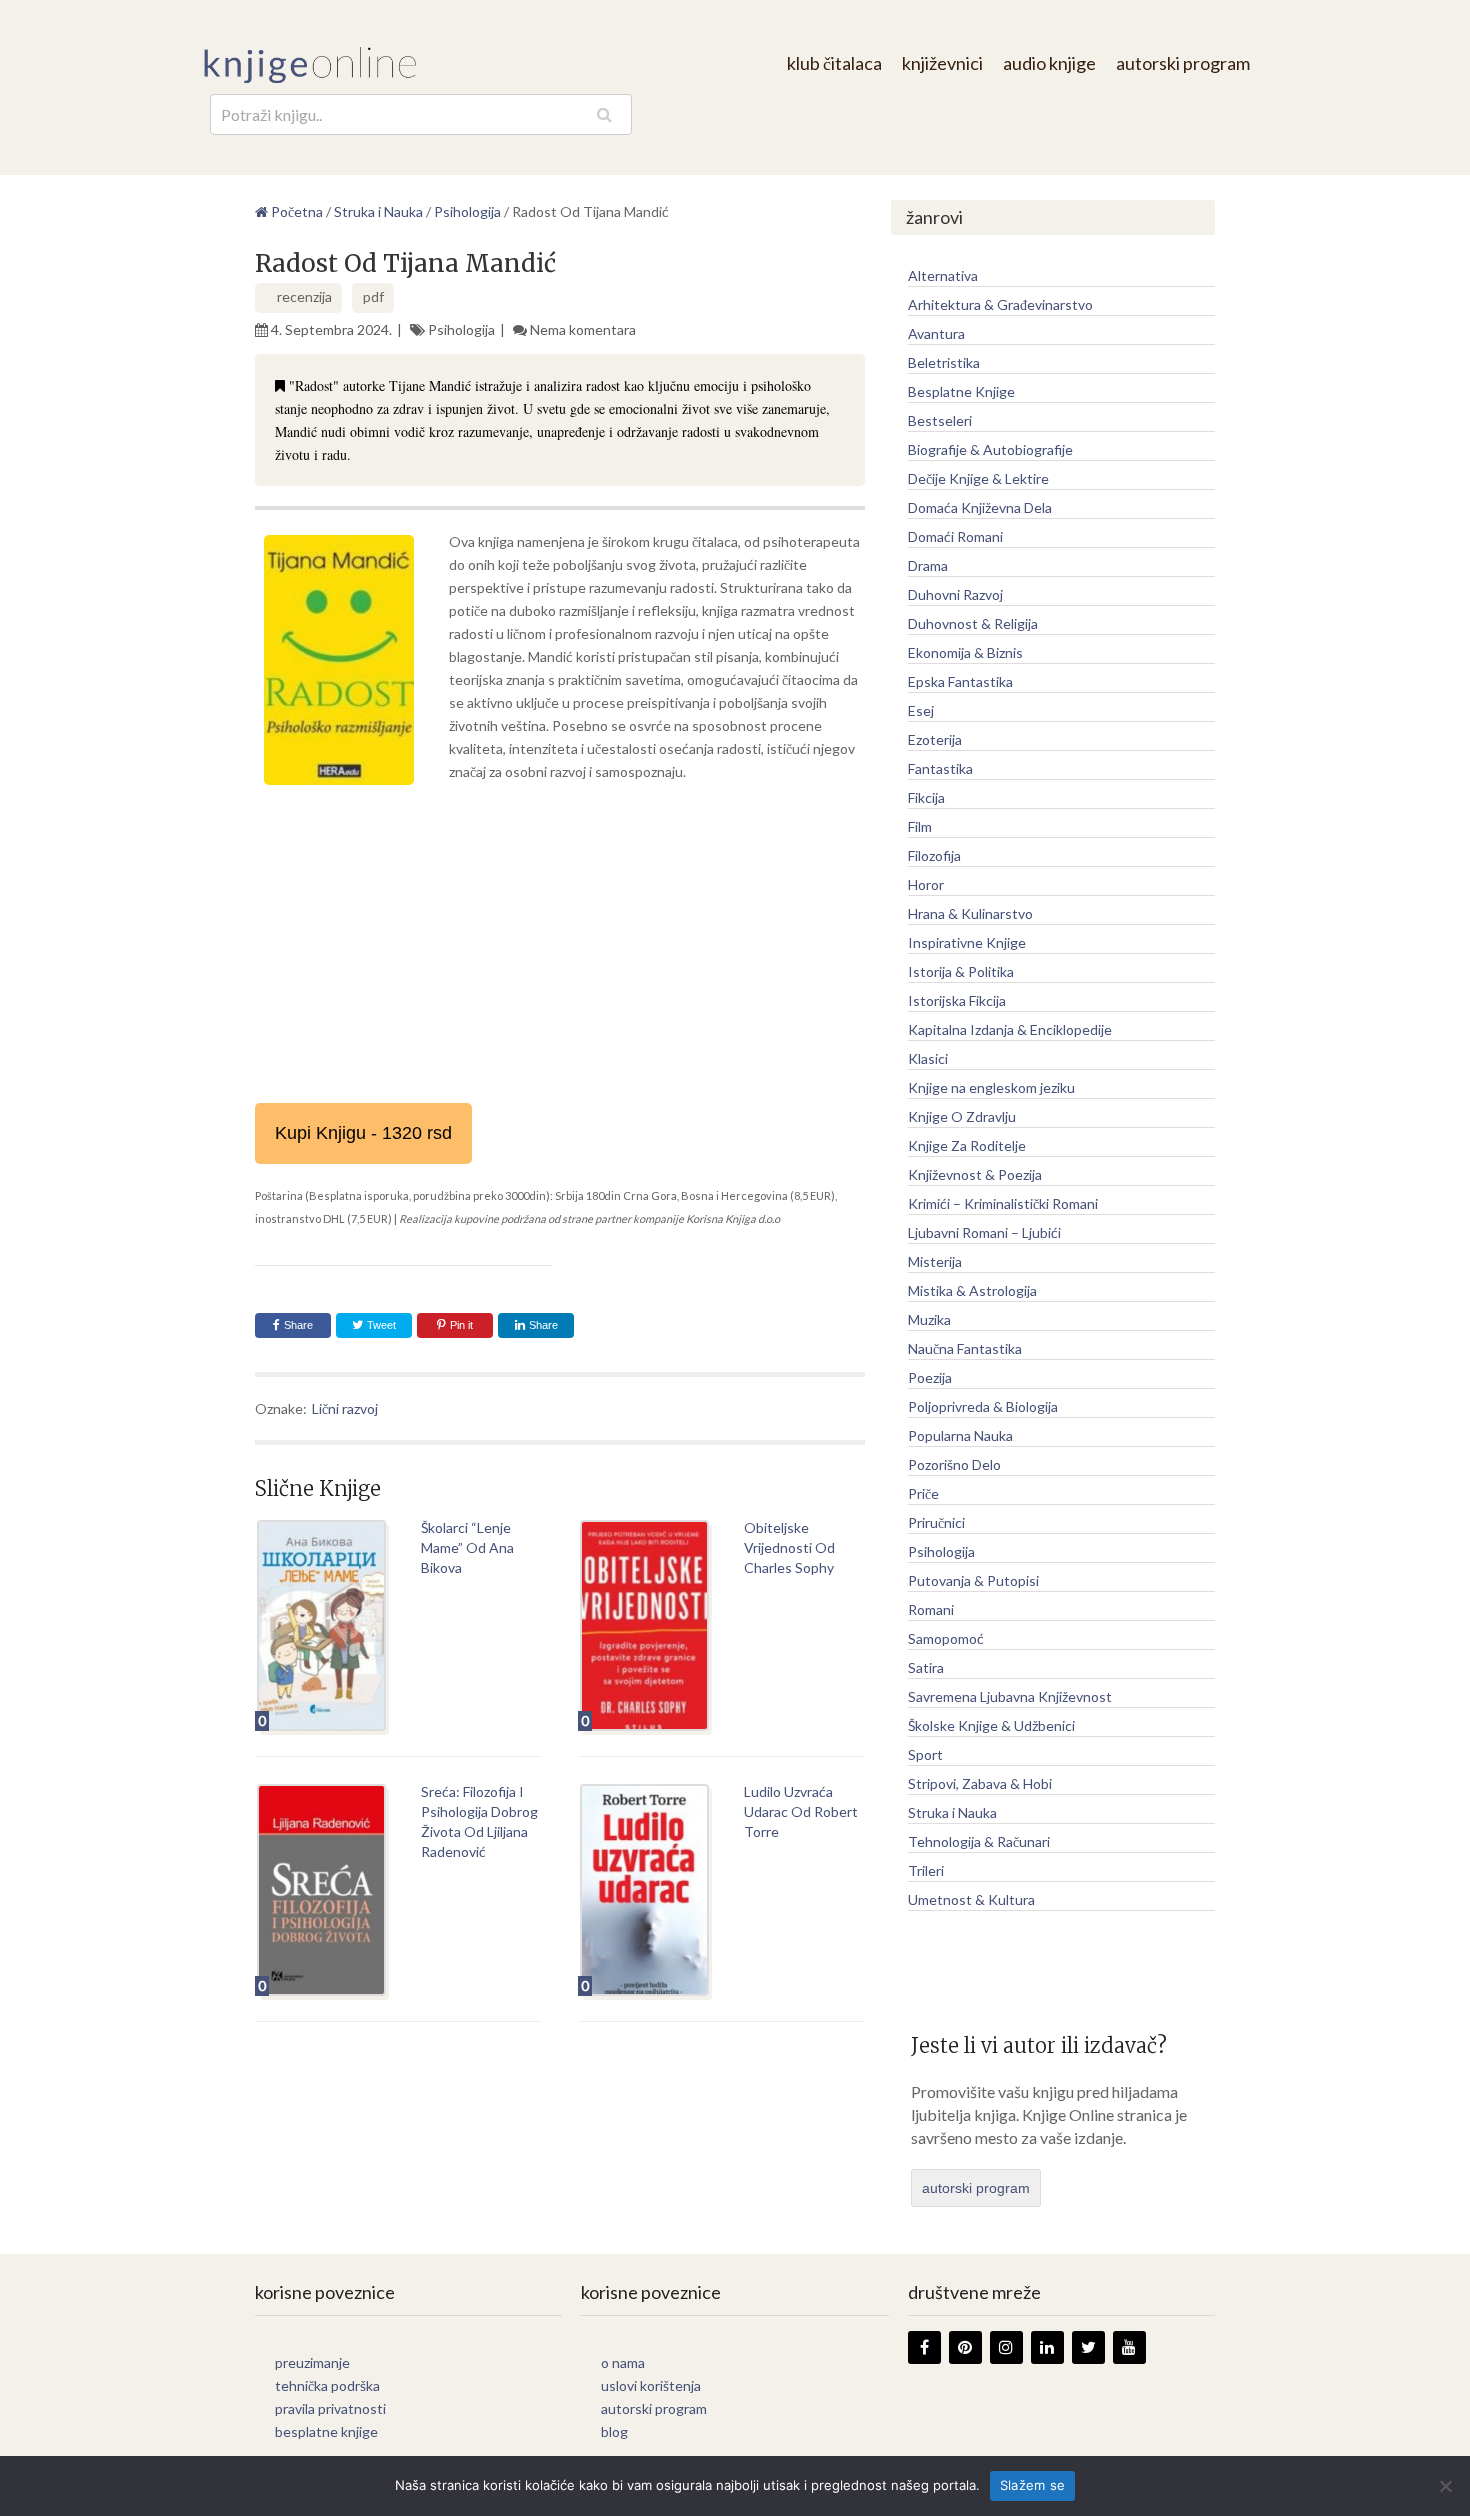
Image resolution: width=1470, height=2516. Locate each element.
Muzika (929, 1319)
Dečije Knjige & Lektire (978, 478)
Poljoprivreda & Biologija (983, 1406)
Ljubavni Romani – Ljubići (984, 1232)
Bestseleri (940, 420)
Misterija (935, 1261)
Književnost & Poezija (975, 1174)
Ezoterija (935, 739)
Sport (925, 1754)
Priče (923, 1493)
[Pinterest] (965, 2347)
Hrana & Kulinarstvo (970, 913)
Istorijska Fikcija (957, 1000)
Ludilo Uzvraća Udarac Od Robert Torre (801, 1811)
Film (920, 826)
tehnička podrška (327, 2385)
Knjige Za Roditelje (967, 1145)
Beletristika (944, 362)
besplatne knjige (326, 2431)
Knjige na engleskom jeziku (991, 1087)
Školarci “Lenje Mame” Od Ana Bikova (467, 1547)
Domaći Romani (955, 536)
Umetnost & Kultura (971, 1899)
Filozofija (934, 855)
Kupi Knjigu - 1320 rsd (363, 1133)
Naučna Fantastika (965, 1348)
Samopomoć (946, 1638)
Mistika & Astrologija (972, 1290)
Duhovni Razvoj (955, 594)
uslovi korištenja (651, 2385)
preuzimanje (312, 2362)
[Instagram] (1006, 2347)
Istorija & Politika (961, 971)
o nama (623, 2362)
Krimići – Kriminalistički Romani (1003, 1203)
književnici (942, 63)
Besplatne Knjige (961, 391)
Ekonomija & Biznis (965, 652)
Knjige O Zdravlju (962, 1116)
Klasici (928, 1058)
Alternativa (943, 275)
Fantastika (940, 768)
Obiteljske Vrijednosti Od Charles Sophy (789, 1547)
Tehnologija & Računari (979, 1841)
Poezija (930, 1377)
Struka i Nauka (952, 1812)
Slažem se (1032, 2485)
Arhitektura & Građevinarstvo (1000, 304)
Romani (931, 1609)
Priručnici (936, 1522)
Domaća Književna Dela (980, 507)
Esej (921, 710)
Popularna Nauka (960, 1435)
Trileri (926, 1870)
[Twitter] (1088, 2347)
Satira (926, 1667)
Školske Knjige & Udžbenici (991, 1725)
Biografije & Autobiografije (990, 449)
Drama (928, 565)
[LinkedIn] (1047, 2347)
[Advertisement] (560, 943)
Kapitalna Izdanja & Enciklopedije (1010, 1029)
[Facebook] (924, 2347)
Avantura (936, 333)
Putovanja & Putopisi (973, 1580)
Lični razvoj (345, 1408)
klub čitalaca (834, 63)
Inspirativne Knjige (967, 942)
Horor (926, 884)
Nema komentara (583, 329)
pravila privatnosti (330, 2408)
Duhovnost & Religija (973, 623)
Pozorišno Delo (954, 1464)
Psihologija (461, 329)
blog (614, 2431)
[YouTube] (1129, 2347)
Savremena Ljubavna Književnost (1010, 1696)
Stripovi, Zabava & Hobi (980, 1783)
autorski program (1183, 63)
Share (298, 1325)
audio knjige (1049, 63)
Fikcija (926, 797)
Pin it (461, 1325)
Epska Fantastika (960, 681)
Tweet (380, 1325)
